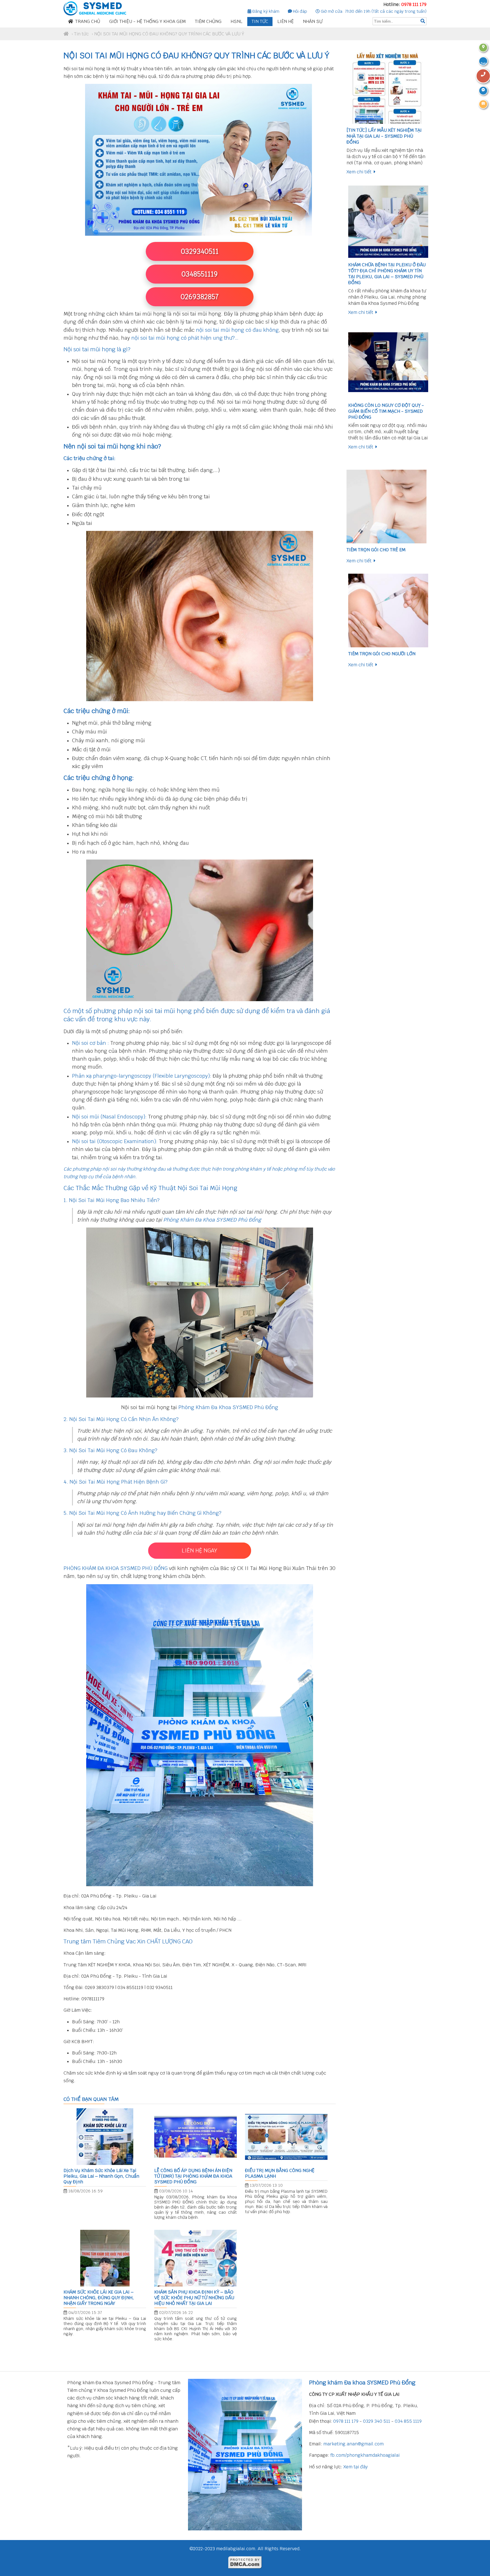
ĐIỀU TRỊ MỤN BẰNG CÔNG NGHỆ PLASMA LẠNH (280, 2173)
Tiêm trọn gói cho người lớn (382, 654)
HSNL (236, 21)
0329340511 (200, 251)
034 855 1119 (408, 2421)
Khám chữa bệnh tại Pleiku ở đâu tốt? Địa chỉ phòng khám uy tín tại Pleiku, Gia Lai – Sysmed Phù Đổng (387, 274)
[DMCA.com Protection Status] (245, 2567)
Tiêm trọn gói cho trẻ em (376, 550)
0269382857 (200, 297)
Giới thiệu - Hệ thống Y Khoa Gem (147, 21)
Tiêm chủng (208, 21)
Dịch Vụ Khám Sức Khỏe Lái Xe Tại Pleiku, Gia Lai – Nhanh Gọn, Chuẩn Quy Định (101, 2176)
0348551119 (200, 274)
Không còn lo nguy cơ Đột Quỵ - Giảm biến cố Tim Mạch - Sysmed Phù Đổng (386, 411)
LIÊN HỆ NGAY (200, 1551)
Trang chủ (88, 21)
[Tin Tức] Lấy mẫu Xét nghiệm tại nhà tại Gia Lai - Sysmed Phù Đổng (384, 136)
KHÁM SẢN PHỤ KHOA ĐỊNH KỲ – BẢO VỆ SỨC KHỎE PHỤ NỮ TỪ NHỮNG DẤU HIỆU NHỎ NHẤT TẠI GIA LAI (194, 2298)
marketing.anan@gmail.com (353, 2444)
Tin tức (260, 21)
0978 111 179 (414, 4)
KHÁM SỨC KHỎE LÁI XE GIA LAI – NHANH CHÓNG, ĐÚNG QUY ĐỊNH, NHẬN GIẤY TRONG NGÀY (99, 2298)
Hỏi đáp (299, 11)
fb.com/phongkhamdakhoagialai (365, 2455)
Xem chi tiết (360, 172)
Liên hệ (286, 21)
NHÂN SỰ (313, 21)
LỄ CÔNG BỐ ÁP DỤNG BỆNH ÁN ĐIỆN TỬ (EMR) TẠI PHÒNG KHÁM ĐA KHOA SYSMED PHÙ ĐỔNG (193, 2176)
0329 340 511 (377, 2421)
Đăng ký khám (265, 11)
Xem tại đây (356, 2467)
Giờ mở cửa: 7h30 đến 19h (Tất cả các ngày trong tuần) (373, 11)
